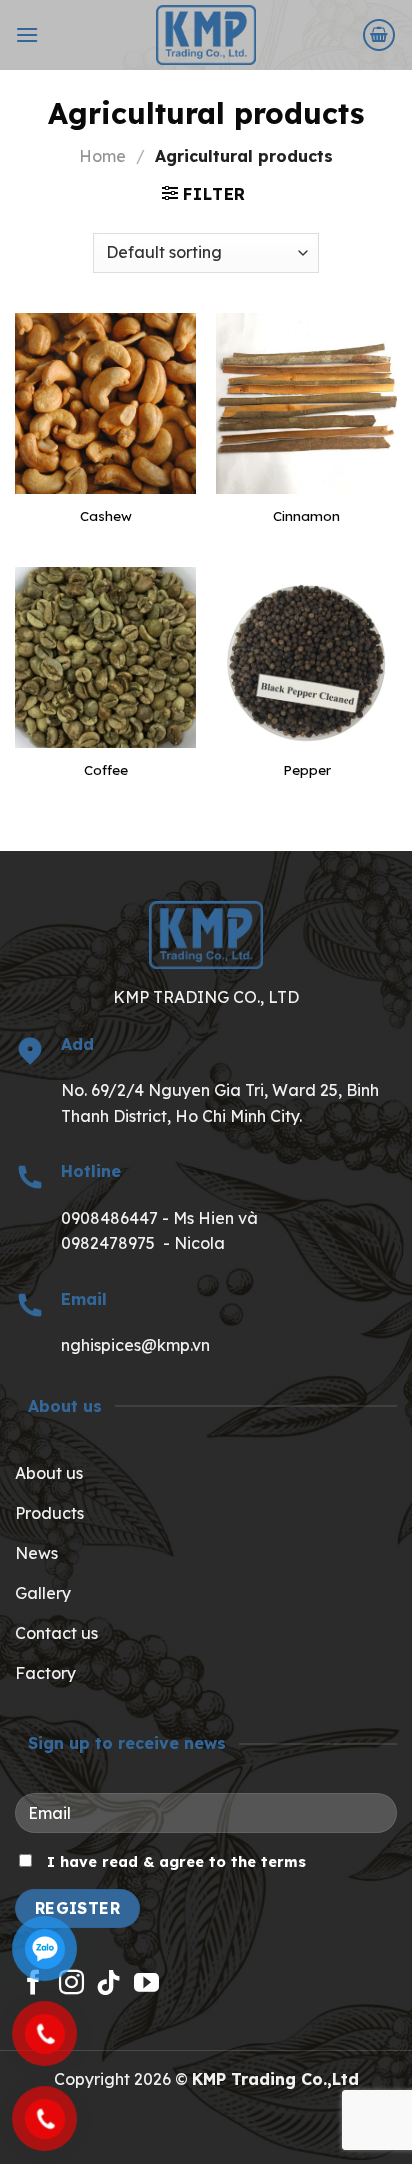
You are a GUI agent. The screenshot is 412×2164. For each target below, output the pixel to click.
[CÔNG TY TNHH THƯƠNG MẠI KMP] (206, 35)
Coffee (106, 769)
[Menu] (27, 34)
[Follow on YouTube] (146, 1984)
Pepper (307, 769)
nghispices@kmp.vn (135, 1345)
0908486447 (111, 1218)
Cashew (106, 515)
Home (102, 156)
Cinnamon (306, 515)
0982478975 (108, 1243)
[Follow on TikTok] (108, 1984)
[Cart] (379, 35)
